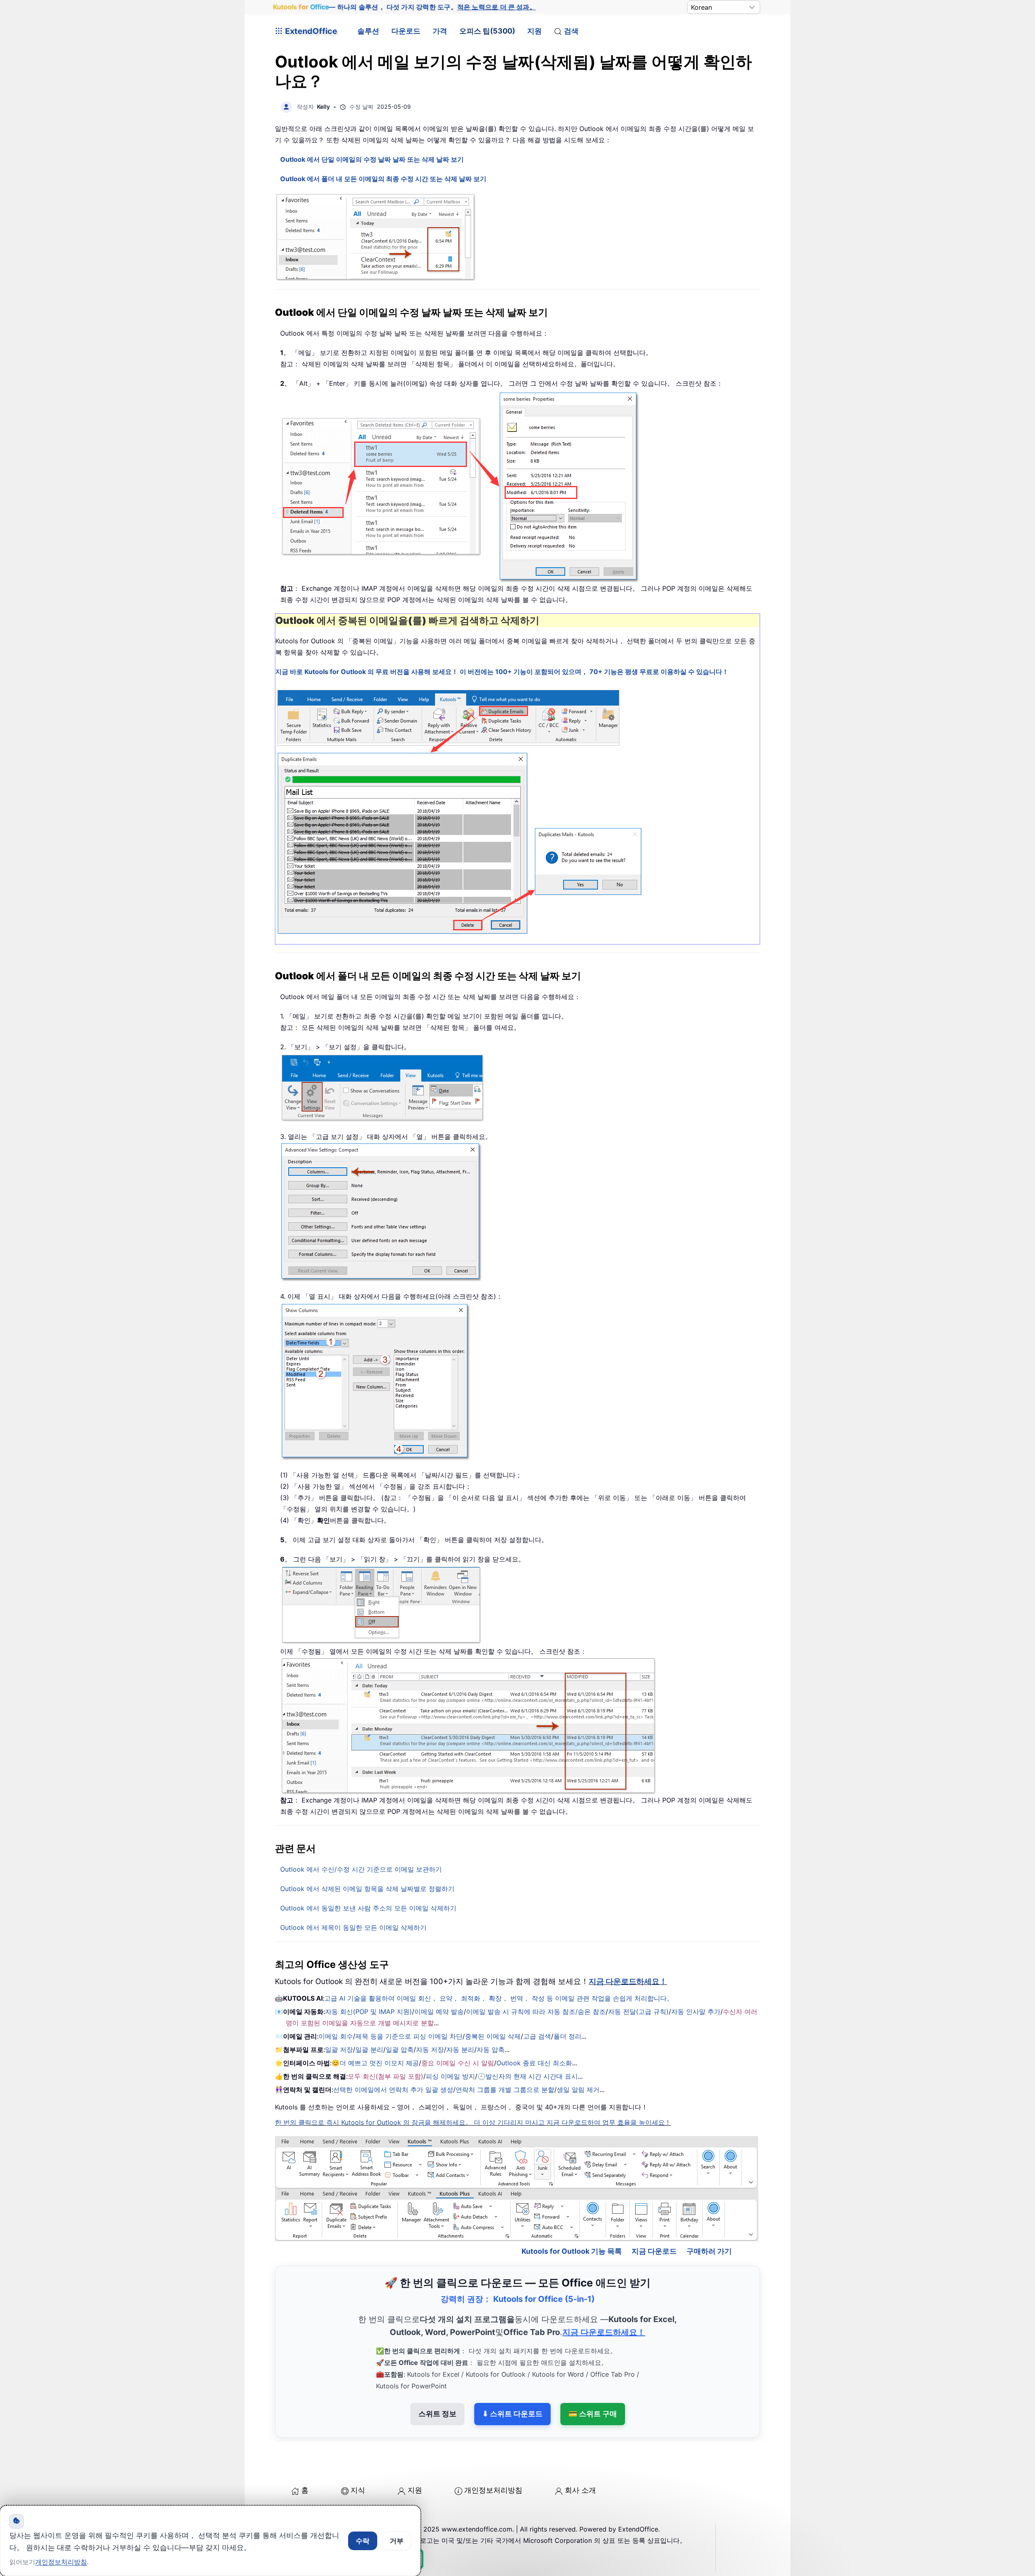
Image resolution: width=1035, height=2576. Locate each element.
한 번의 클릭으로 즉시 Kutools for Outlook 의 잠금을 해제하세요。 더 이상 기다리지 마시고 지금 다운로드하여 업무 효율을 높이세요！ (473, 2122)
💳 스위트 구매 (593, 2414)
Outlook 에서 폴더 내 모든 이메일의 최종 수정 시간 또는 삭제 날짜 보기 (383, 179)
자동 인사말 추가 (696, 2012)
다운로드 (406, 31)
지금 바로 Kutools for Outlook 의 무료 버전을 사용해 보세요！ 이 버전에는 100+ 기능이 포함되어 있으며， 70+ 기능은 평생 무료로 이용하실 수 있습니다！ (502, 672)
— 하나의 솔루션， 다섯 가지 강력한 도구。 (404, 7)
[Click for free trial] (459, 812)
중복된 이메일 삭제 (493, 2036)
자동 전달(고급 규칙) (638, 2012)
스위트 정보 (437, 2414)
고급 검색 (537, 2036)
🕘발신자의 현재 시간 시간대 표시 (528, 2076)
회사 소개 (580, 2490)
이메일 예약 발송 (439, 2012)
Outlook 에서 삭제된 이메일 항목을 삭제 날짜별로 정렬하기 (367, 1889)
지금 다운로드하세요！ (628, 1981)
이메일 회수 (336, 2036)
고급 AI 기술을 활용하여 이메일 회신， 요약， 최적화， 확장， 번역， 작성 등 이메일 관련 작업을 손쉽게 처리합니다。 (499, 1998)
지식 (358, 2490)
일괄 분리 (369, 2050)
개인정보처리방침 (493, 2490)
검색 (571, 31)
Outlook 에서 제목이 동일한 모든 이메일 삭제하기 (353, 1927)
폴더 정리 (567, 2036)
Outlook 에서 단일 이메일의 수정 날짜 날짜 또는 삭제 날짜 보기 (372, 159)
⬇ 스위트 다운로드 (512, 2414)
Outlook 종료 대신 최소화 (534, 2063)
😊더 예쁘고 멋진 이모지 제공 (375, 2063)
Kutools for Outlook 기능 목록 (572, 2251)
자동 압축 (491, 2050)
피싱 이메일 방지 (450, 2076)
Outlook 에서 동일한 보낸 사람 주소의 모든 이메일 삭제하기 (368, 1908)
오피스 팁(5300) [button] (487, 31)
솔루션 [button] (368, 31)
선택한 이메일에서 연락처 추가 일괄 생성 (393, 2090)
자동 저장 (430, 2050)
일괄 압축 (400, 2050)
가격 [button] (440, 31)
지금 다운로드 (654, 2251)
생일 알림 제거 (578, 2090)
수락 (363, 2541)
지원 (534, 31)
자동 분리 (460, 2050)
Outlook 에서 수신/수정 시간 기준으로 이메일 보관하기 (361, 1869)
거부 (397, 2541)
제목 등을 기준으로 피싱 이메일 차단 (409, 2036)
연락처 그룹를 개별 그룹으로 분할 (505, 2090)
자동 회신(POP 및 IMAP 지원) (369, 2012)
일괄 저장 (339, 2050)
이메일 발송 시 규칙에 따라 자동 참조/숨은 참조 (536, 2012)
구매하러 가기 (709, 2251)
